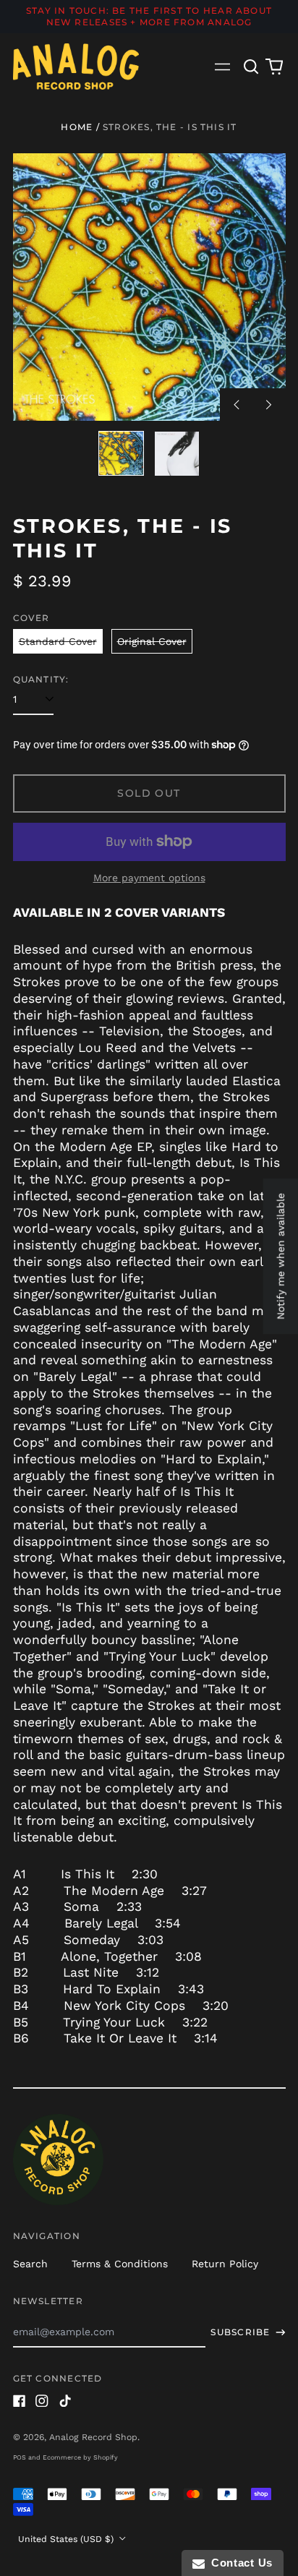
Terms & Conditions (120, 2264)
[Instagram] (42, 2401)
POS (20, 2457)
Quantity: (41, 679)
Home (77, 127)
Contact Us (239, 2563)
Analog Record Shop (93, 2437)
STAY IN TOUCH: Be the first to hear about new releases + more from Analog (149, 16)
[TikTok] (65, 2401)
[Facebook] (20, 2401)
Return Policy (225, 2264)
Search (30, 2264)
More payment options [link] (149, 878)
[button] (252, 67)
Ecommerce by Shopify (80, 2457)
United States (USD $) (67, 2539)
